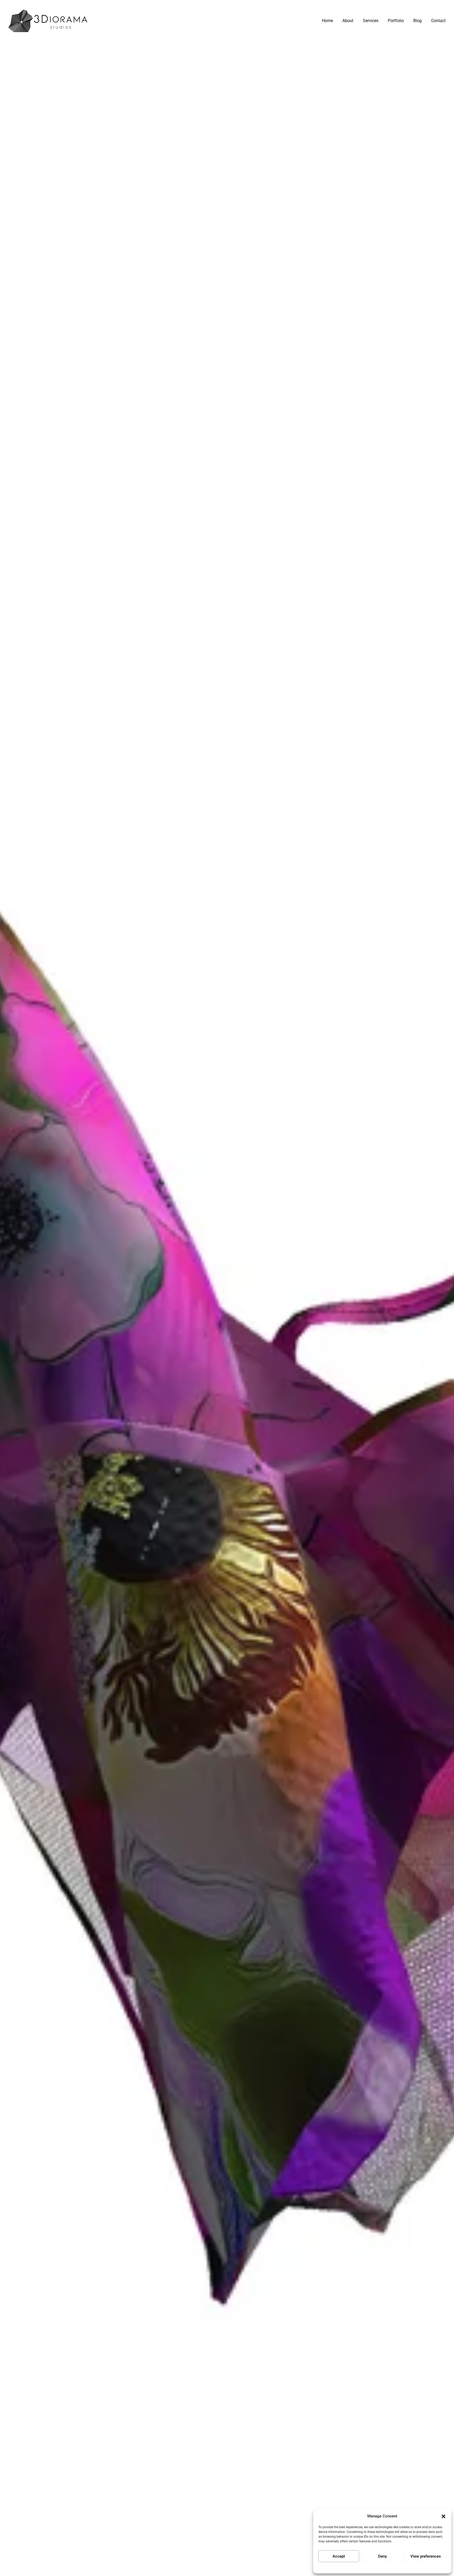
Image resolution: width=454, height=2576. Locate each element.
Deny (382, 2556)
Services (371, 21)
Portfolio (396, 21)
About (348, 21)
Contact (438, 21)
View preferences (426, 2556)
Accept (339, 2556)
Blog (417, 21)
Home (327, 21)
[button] (443, 2516)
